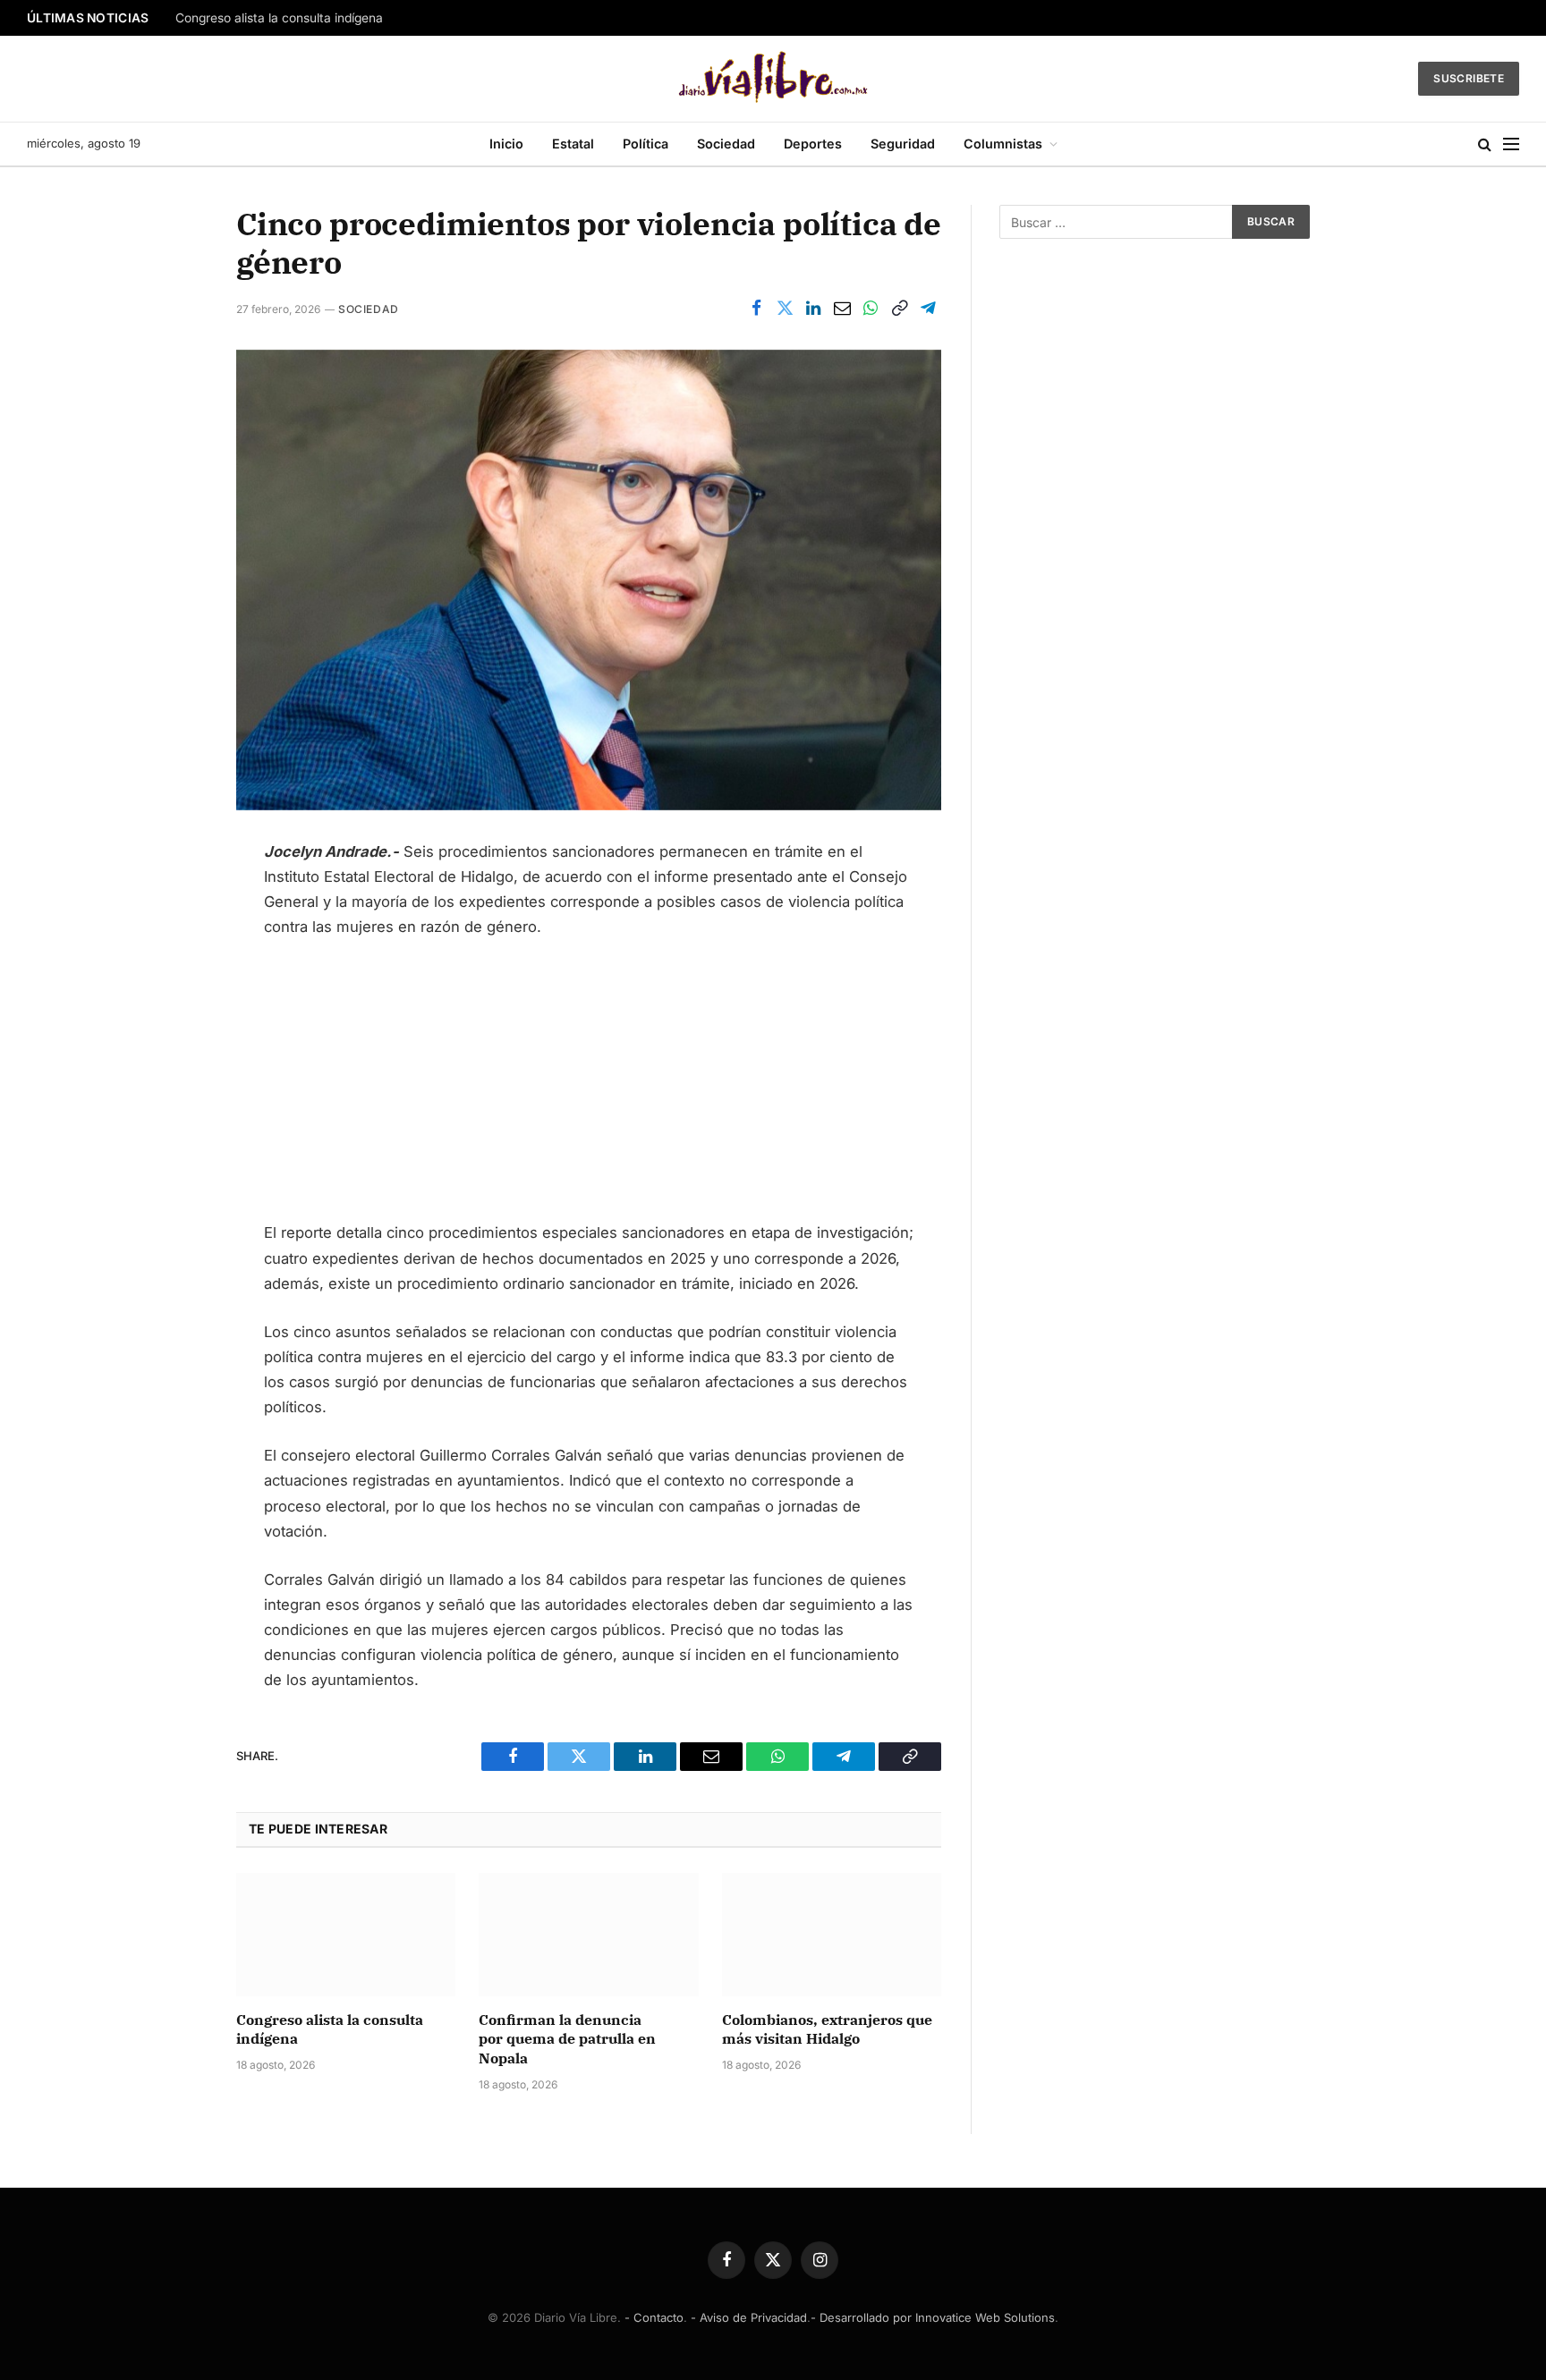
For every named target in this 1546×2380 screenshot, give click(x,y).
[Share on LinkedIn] (813, 309)
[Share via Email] (842, 309)
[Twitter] (174, 903)
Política (646, 144)
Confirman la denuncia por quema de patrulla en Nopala (567, 2039)
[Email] (174, 1029)
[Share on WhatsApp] (871, 309)
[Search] (1485, 144)
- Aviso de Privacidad (749, 2317)
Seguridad (903, 144)
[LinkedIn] (174, 945)
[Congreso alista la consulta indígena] (346, 1935)
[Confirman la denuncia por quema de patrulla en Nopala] (588, 1935)
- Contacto (654, 2317)
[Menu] (1511, 144)
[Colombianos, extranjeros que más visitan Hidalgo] (832, 1935)
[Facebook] (174, 861)
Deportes (813, 144)
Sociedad (726, 144)
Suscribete (1469, 78)
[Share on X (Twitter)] (785, 309)
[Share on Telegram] (928, 309)
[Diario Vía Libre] (773, 79)
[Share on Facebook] (756, 309)
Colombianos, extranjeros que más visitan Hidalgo (827, 2029)
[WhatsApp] (174, 987)
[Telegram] (174, 1071)
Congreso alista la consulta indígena (279, 18)
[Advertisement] (589, 1088)
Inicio (506, 144)
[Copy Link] (899, 309)
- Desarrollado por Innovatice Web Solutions (933, 2317)
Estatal (573, 144)
